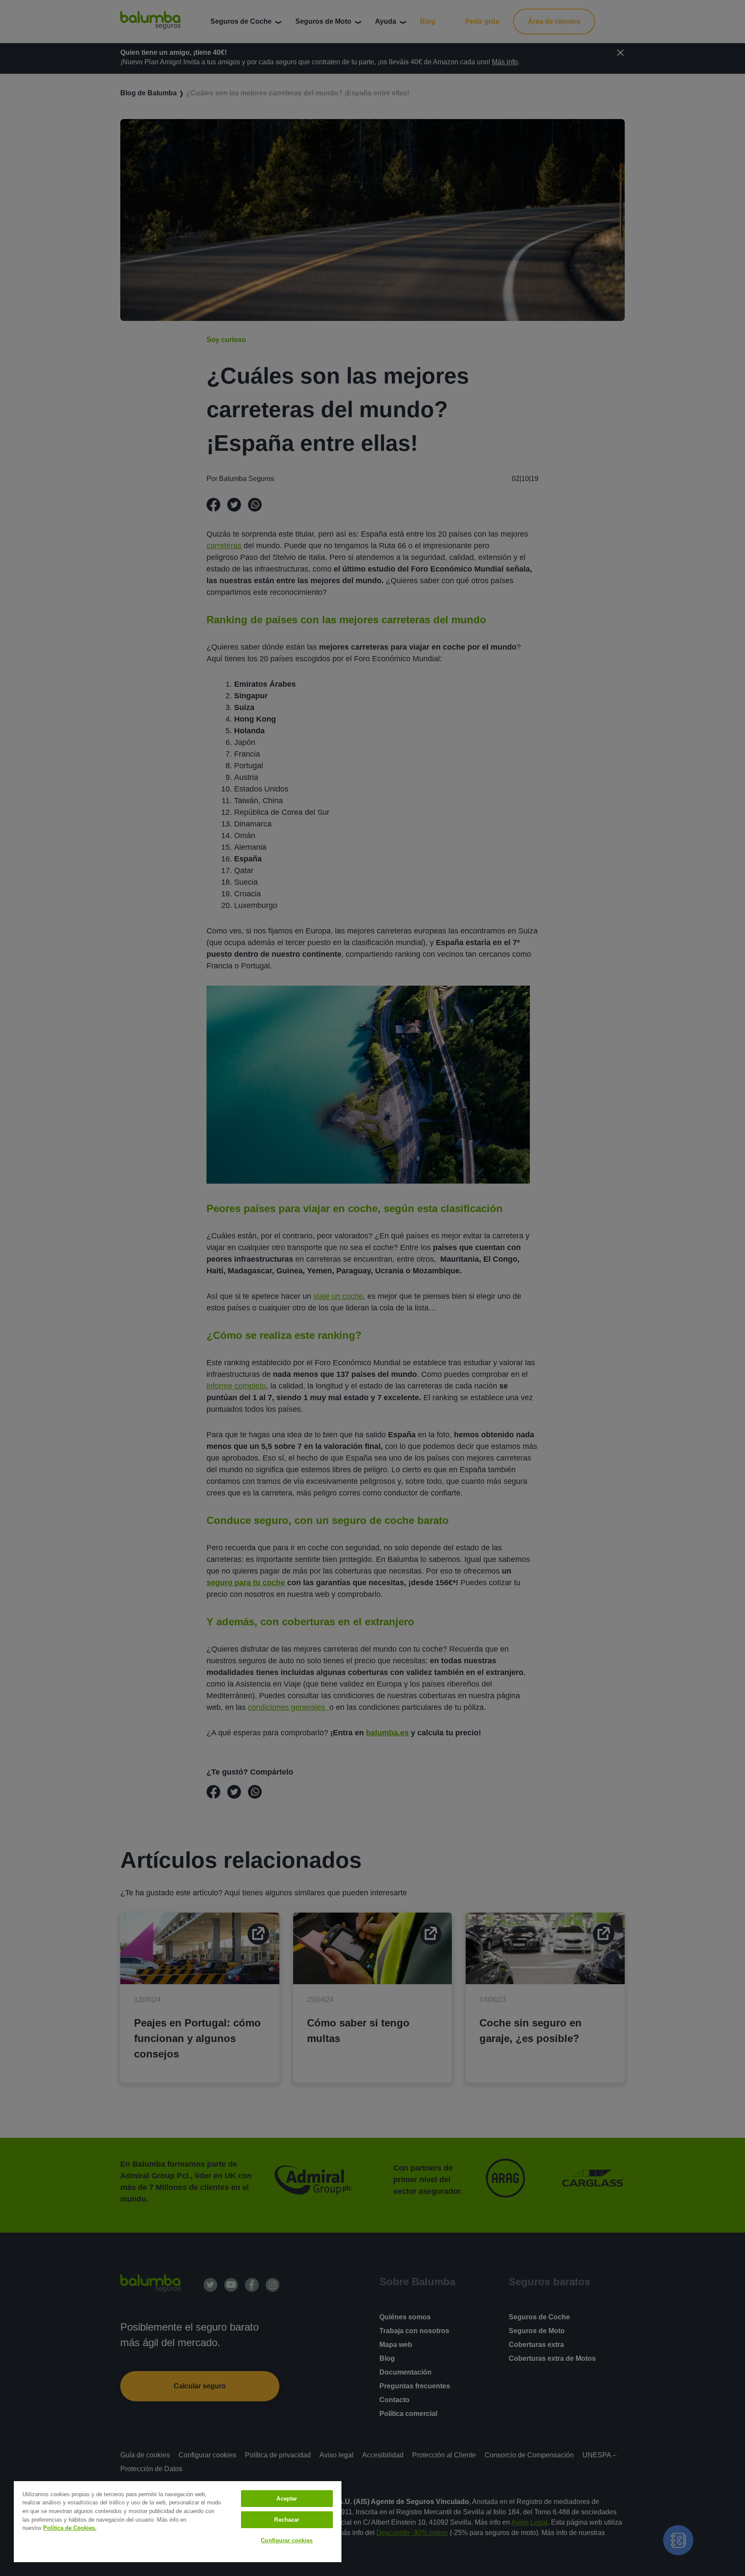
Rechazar (287, 2520)
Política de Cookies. (70, 2528)
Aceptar (287, 2499)
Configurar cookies (287, 2540)
